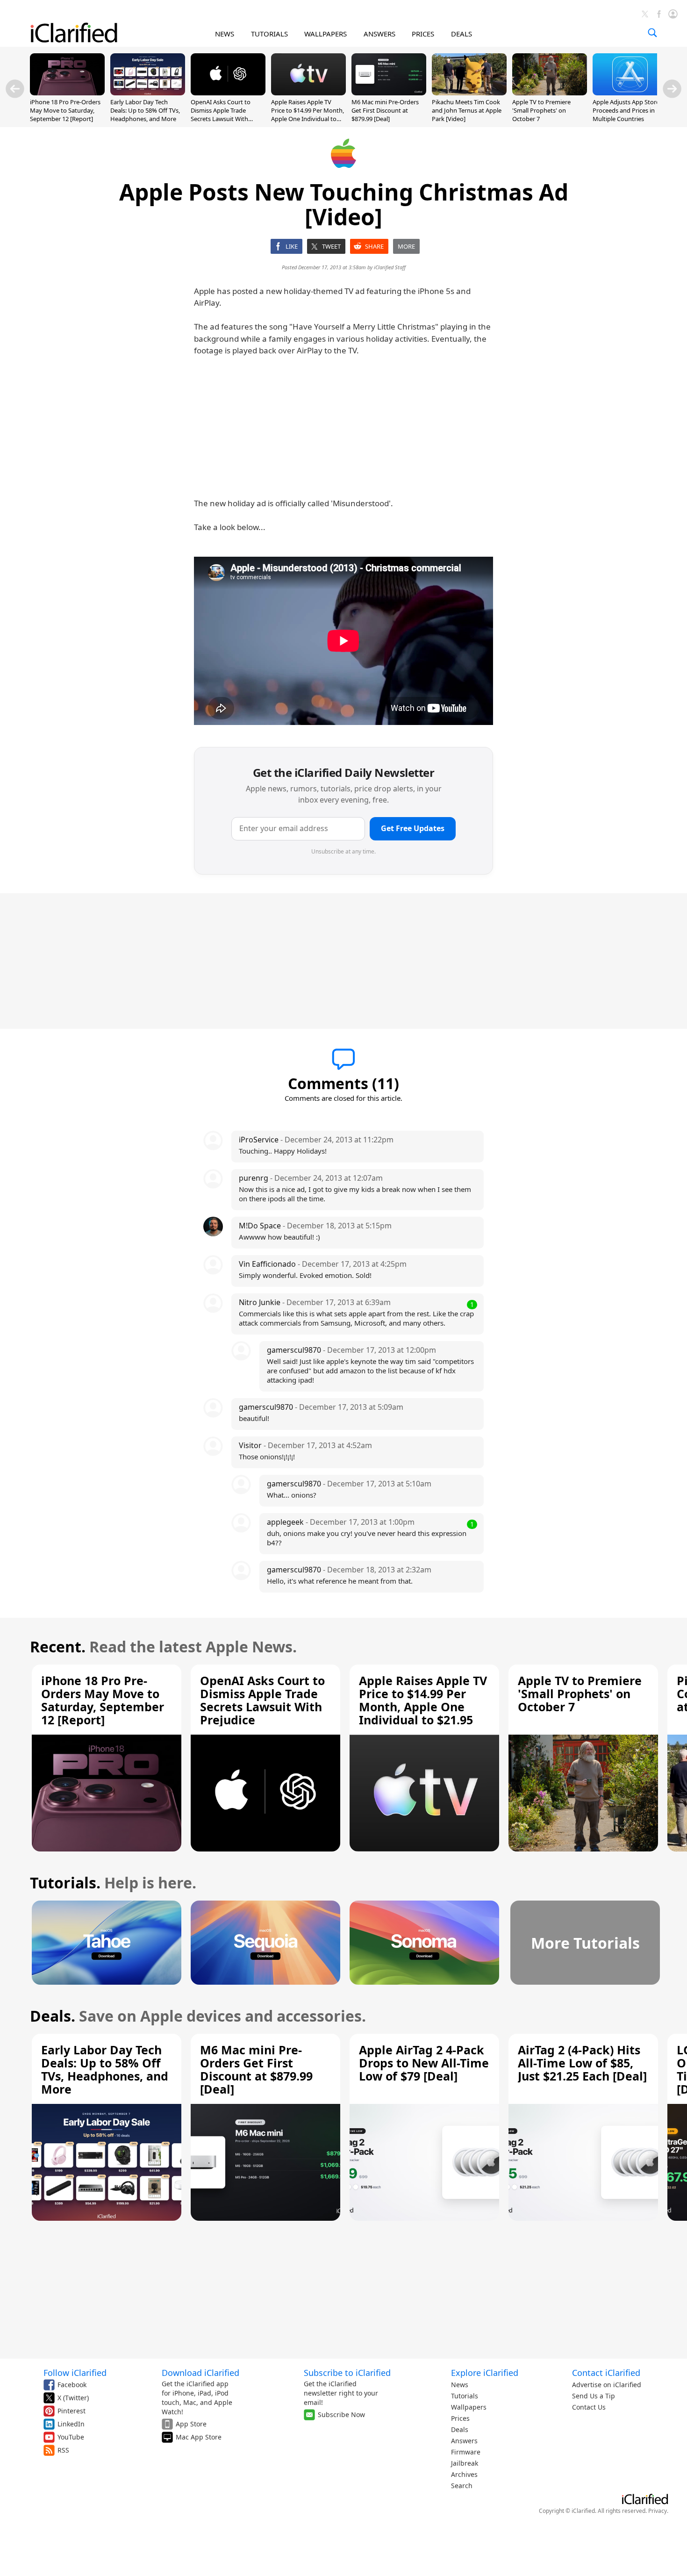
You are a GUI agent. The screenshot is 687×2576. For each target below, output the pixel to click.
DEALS (462, 34)
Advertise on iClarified (607, 2385)
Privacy (658, 2511)
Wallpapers (469, 2407)
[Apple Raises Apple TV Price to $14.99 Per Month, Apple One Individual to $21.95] (308, 93)
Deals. (53, 2016)
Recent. (58, 1647)
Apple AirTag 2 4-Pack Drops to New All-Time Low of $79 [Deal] (424, 2063)
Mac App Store (199, 2437)
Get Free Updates (413, 828)
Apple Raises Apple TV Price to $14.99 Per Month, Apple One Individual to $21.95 (308, 115)
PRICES (423, 34)
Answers (464, 2441)
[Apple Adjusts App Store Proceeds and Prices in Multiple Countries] (630, 93)
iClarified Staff (390, 267)
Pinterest (72, 2411)
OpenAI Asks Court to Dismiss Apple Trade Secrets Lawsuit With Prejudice (221, 115)
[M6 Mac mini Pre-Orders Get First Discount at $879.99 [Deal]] (389, 93)
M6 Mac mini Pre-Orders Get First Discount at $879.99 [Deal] (385, 110)
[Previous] (15, 89)
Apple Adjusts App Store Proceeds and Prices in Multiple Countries (626, 110)
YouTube (71, 2437)
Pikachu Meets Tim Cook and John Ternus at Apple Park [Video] (467, 110)
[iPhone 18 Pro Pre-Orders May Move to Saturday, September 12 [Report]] (67, 93)
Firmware (466, 2452)
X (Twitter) (73, 2398)
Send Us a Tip (594, 2396)
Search (462, 2486)
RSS (63, 2450)
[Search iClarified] (652, 33)
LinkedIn (71, 2424)
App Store (191, 2424)
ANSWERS (379, 34)
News (460, 2385)
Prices (460, 2418)
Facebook (72, 2385)
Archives (464, 2474)
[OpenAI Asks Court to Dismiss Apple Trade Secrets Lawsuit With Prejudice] (228, 93)
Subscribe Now (341, 2415)
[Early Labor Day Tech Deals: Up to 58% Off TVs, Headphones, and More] (148, 93)
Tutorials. (65, 1883)
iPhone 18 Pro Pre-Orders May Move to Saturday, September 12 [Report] (65, 110)
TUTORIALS (269, 34)
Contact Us (589, 2407)
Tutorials (465, 2396)
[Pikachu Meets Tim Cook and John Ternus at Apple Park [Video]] (469, 93)
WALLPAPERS (326, 34)
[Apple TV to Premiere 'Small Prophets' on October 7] (550, 93)
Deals (460, 2429)
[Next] (672, 89)
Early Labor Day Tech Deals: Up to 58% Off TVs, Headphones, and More (145, 110)
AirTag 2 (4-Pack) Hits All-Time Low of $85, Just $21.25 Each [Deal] (582, 2063)
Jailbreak (465, 2463)
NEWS (225, 34)
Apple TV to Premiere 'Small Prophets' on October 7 (541, 110)
